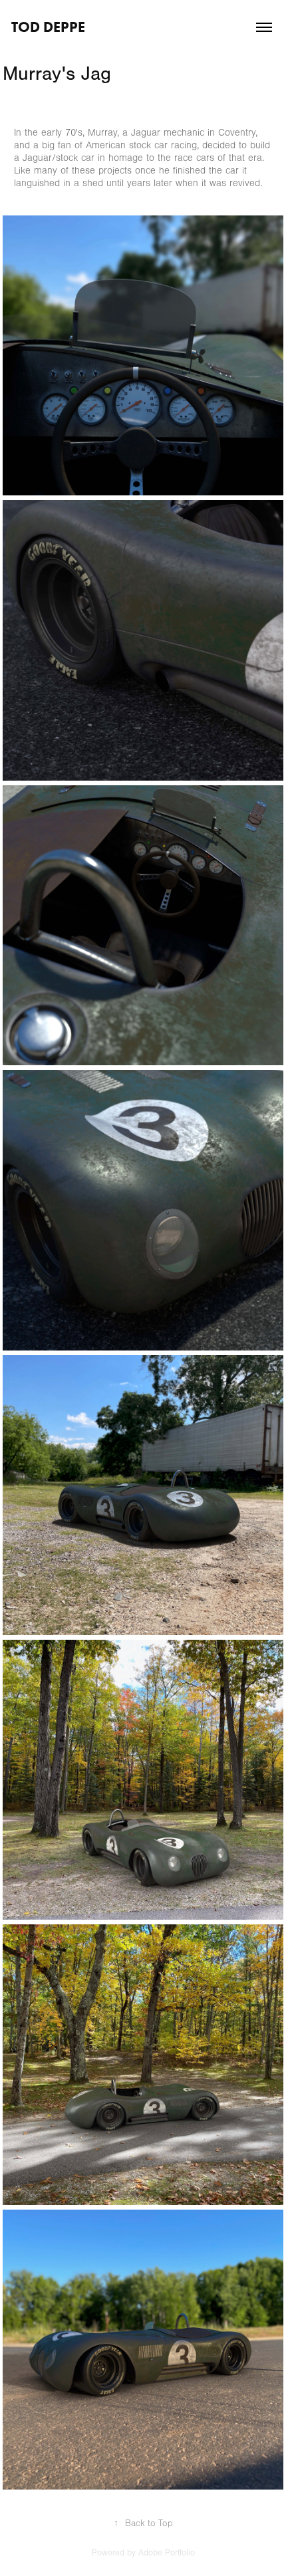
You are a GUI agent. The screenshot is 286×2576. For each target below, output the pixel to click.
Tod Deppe (48, 27)
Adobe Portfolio (167, 2553)
